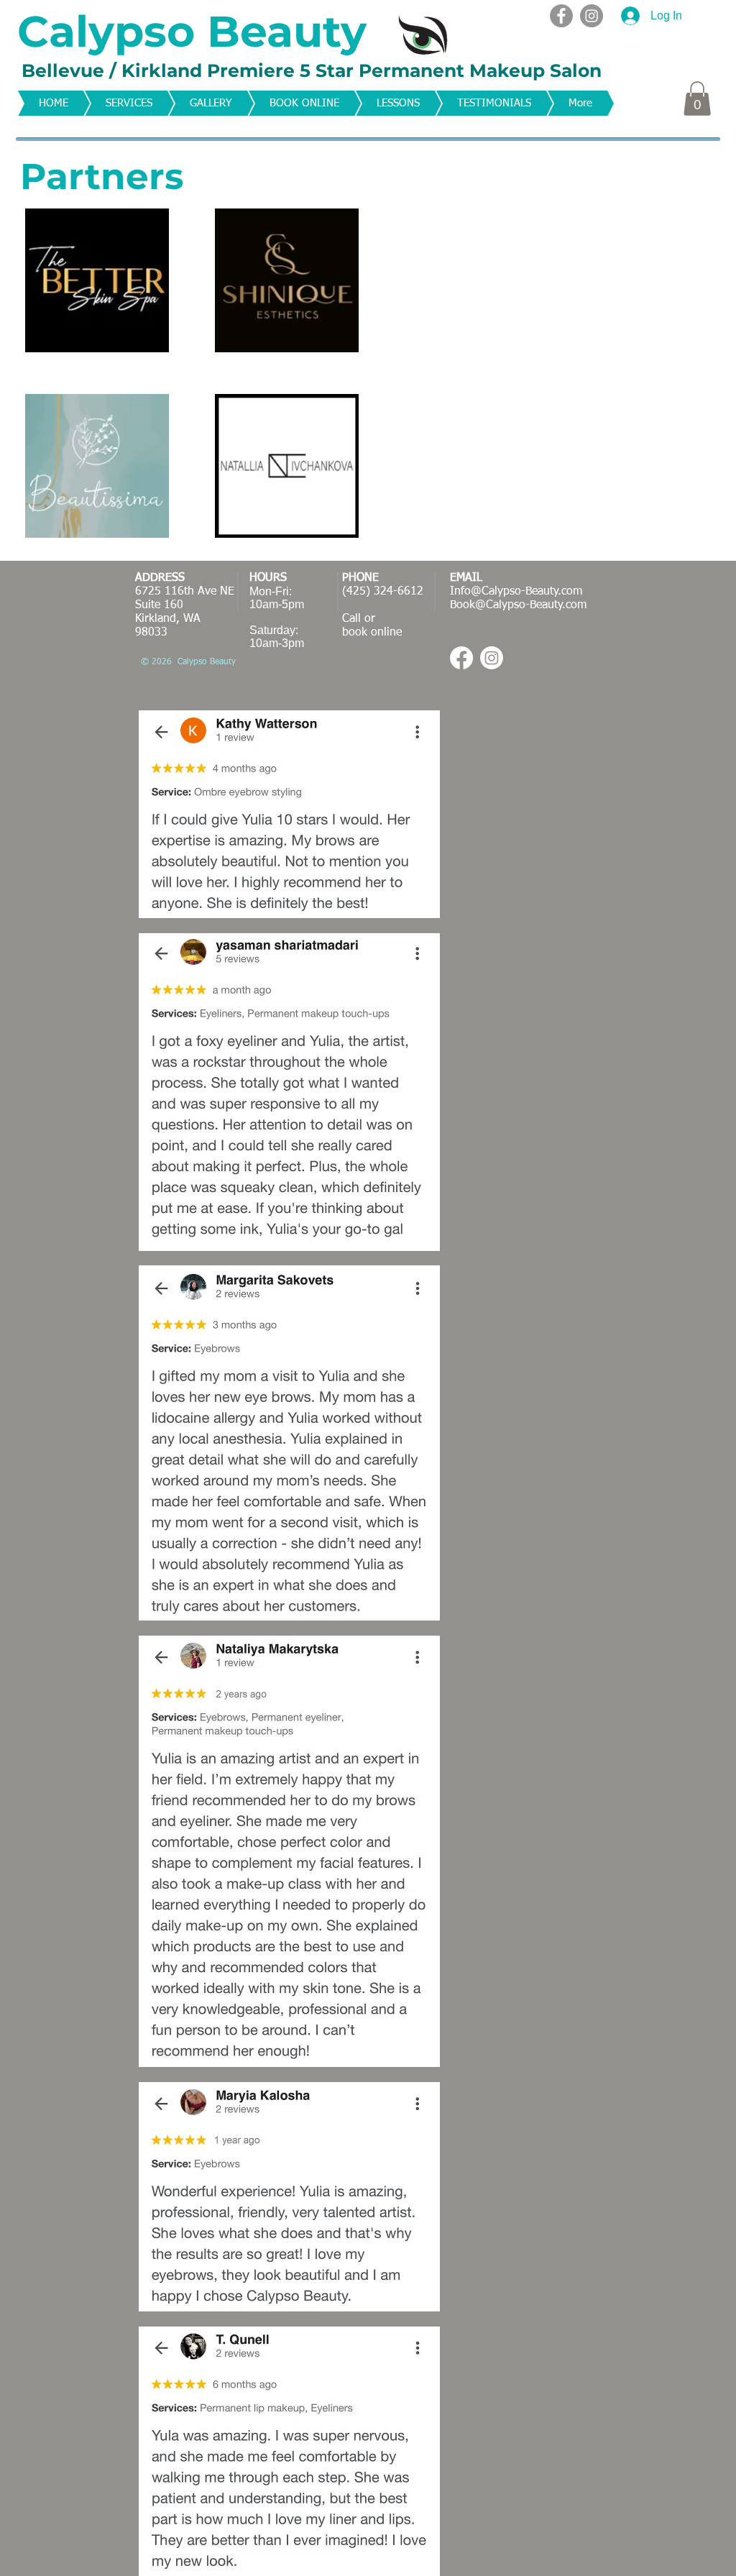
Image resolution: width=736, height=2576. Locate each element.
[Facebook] (561, 16)
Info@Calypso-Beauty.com (516, 592)
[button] (697, 98)
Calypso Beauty (192, 31)
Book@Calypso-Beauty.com (518, 605)
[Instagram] (592, 16)
